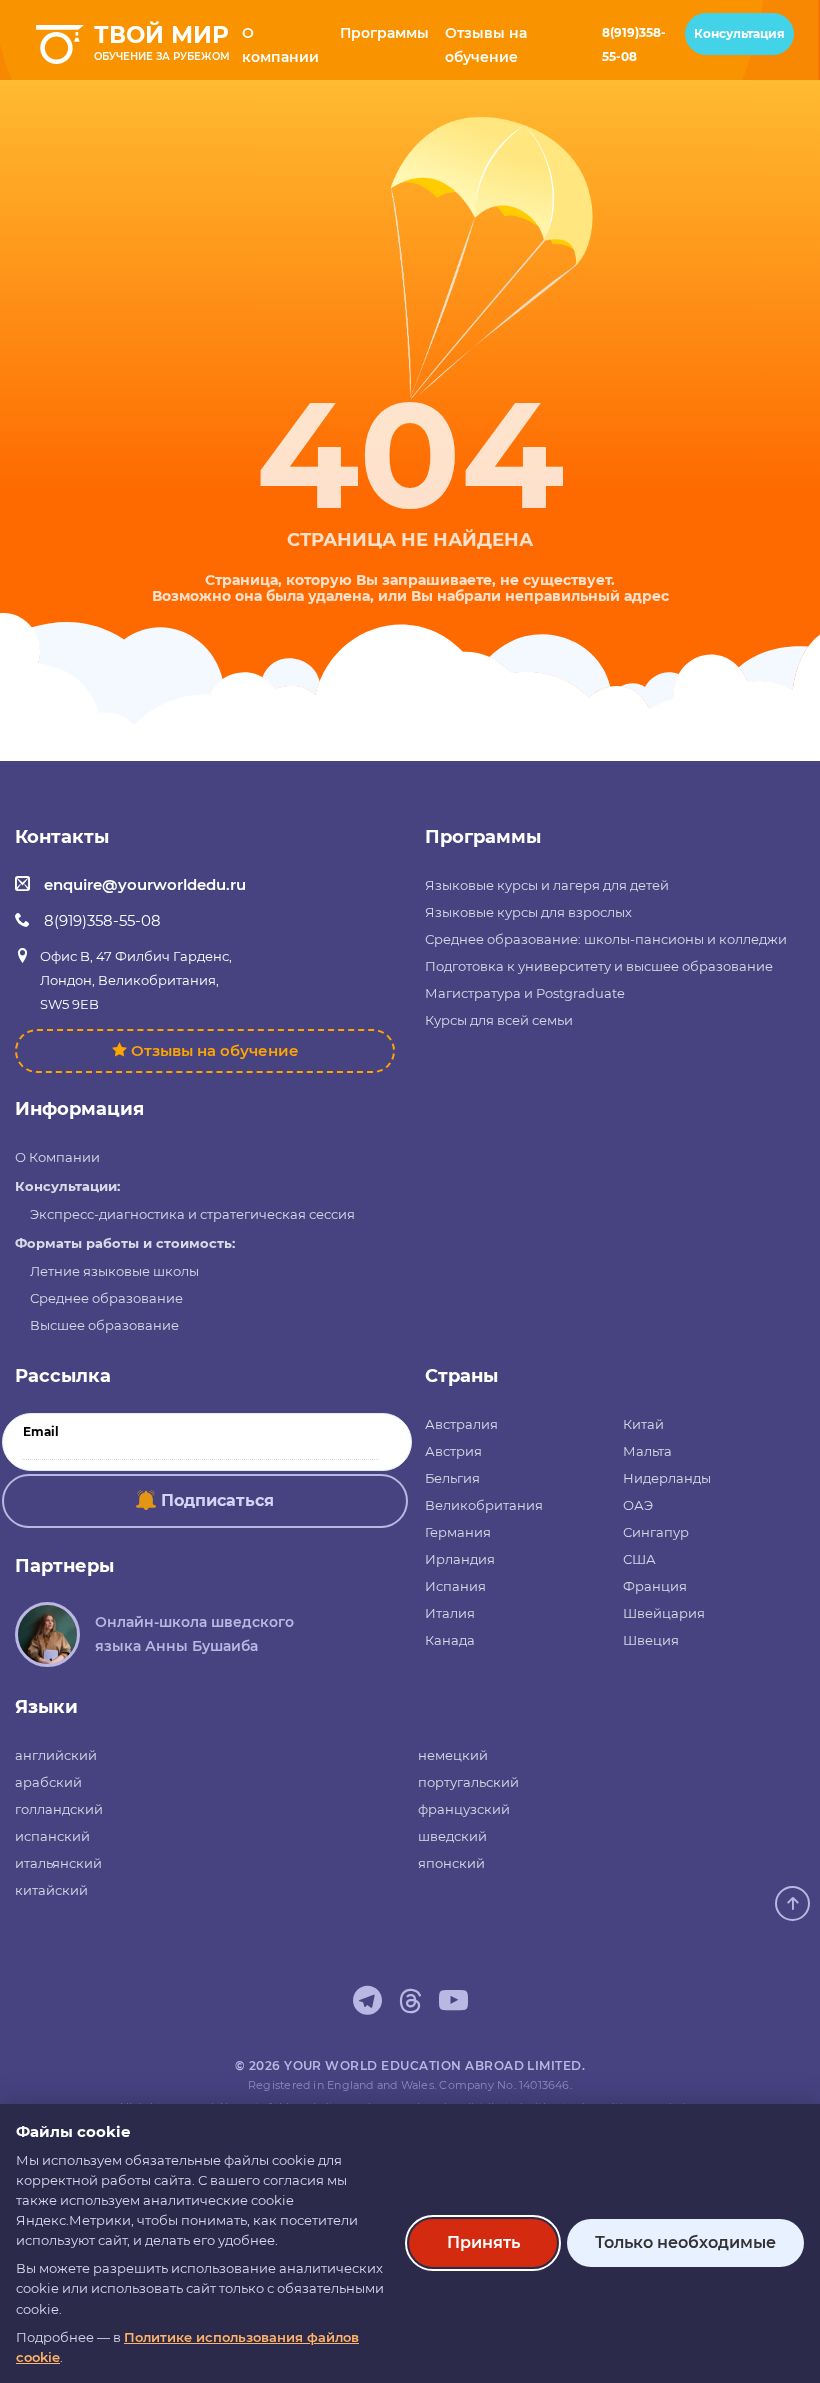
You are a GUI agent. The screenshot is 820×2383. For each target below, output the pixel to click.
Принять (483, 2242)
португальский (468, 1782)
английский (56, 1755)
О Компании (57, 1157)
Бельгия (452, 1478)
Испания (455, 1586)
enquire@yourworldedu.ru (145, 884)
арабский (48, 1782)
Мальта (647, 1451)
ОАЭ (638, 1505)
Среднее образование (106, 1298)
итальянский (58, 1863)
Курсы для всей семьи (499, 1020)
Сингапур (656, 1532)
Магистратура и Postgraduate (525, 993)
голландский (59, 1809)
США (639, 1559)
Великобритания (484, 1505)
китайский (51, 1890)
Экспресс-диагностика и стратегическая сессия (192, 1214)
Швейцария (664, 1613)
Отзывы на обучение (215, 1050)
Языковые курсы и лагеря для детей (547, 885)
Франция (655, 1586)
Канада (450, 1640)
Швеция (651, 1640)
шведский (452, 1836)
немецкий (453, 1755)
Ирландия (460, 1559)
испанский (52, 1836)
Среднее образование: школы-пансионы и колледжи (606, 939)
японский (451, 1863)
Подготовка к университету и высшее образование (599, 966)
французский (464, 1809)
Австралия (461, 1424)
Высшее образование (104, 1325)
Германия (458, 1532)
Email (41, 1432)
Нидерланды (667, 1478)
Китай (643, 1424)
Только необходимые (685, 2242)
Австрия (453, 1451)
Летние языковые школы (114, 1271)
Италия (450, 1613)
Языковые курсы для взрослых (528, 912)
